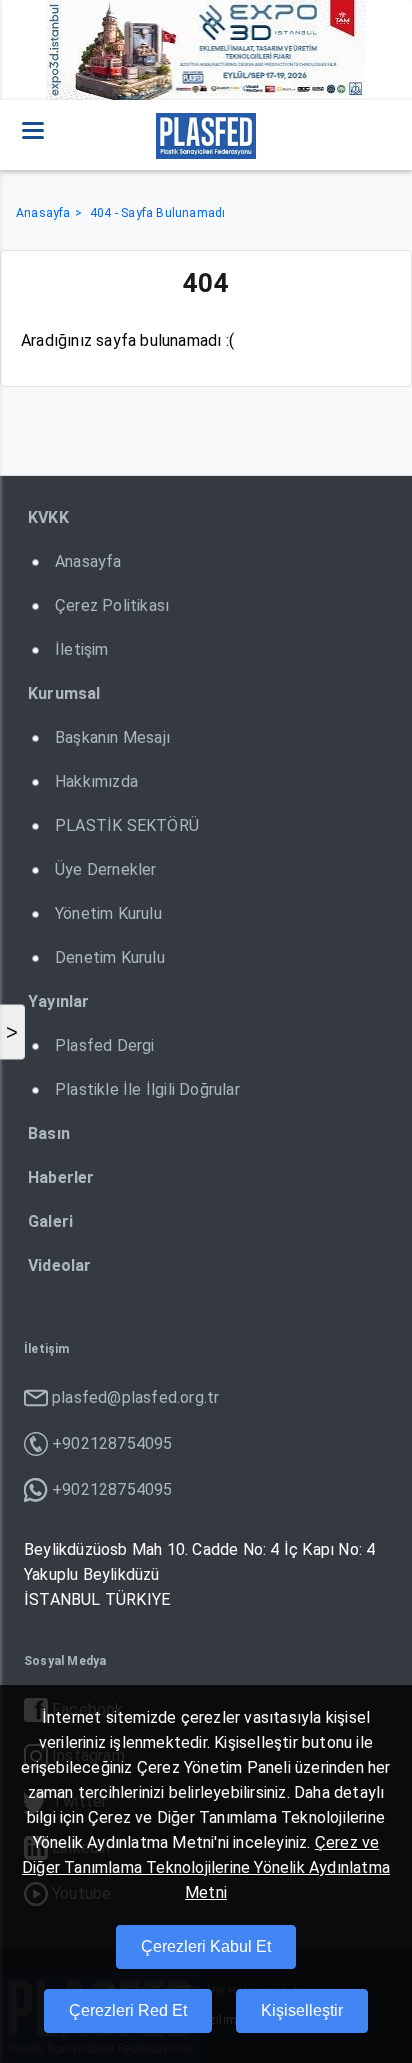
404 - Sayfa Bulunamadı (157, 213)
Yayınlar (59, 1001)
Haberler (61, 1177)
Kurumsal (64, 693)
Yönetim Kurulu (108, 913)
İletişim (82, 649)
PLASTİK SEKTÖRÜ (127, 825)
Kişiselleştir (302, 2010)
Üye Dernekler (106, 869)
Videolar (60, 1265)
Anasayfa (43, 213)
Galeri (50, 1221)
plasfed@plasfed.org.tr (135, 1397)
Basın (49, 1133)
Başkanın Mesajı (112, 737)
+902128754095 (112, 1443)
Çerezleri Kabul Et (206, 1946)
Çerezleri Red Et (128, 2010)
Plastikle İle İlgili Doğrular (147, 1089)
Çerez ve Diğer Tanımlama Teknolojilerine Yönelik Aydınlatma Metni (206, 1867)
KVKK (48, 517)
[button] (33, 130)
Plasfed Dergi (105, 1045)
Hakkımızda (96, 781)
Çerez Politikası (112, 605)
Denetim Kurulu (110, 957)
